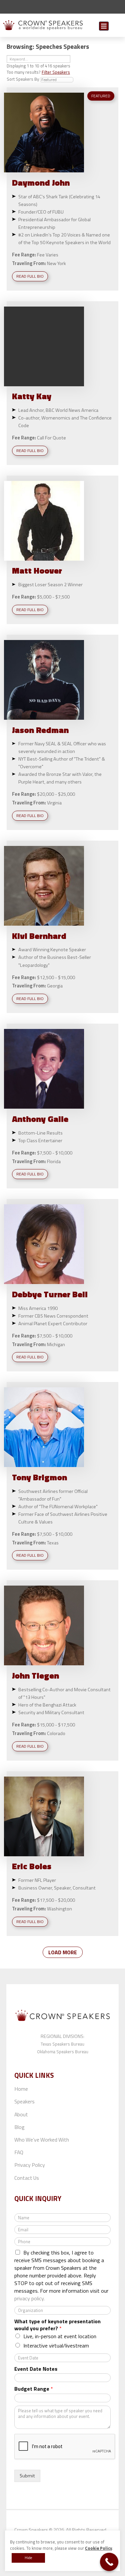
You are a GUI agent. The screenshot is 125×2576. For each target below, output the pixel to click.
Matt (37, 570)
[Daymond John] (44, 133)
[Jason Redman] (44, 680)
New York (56, 263)
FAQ (19, 2152)
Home (21, 2089)
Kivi (39, 936)
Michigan (56, 1344)
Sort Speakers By (23, 79)
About (21, 2114)
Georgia (55, 986)
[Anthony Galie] (44, 1069)
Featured (101, 96)
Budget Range (34, 2389)
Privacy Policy (30, 2165)
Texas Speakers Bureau (62, 2044)
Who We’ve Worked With (42, 2140)
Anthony (40, 1119)
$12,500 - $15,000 (56, 977)
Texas (53, 1543)
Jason (40, 730)
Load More (63, 1952)
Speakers (24, 2101)
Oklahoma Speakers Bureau (63, 2052)
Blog (19, 2127)
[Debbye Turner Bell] (44, 1244)
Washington (59, 1909)
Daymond (41, 183)
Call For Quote (51, 438)
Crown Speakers (31, 2530)
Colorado (56, 1733)
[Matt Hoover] (44, 521)
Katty (32, 396)
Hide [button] (28, 2558)
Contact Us (27, 2178)
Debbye (50, 1294)
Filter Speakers (56, 72)
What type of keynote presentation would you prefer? (57, 2325)
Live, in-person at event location (60, 2336)
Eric (32, 1866)
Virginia (54, 803)
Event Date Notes (36, 2369)
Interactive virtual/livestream (56, 2346)
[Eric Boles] (44, 1816)
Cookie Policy (98, 2548)
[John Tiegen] (44, 1625)
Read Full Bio (30, 276)
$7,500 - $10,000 (55, 1153)
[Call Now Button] (109, 2562)
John (35, 1675)
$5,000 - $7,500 (53, 597)
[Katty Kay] (44, 346)
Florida (54, 1161)
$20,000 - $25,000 (56, 794)
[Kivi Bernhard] (44, 886)
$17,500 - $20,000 (56, 1900)
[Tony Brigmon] (44, 1427)
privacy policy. (29, 2298)
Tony (39, 1477)
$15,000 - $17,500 (56, 1725)
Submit (117, 27)
